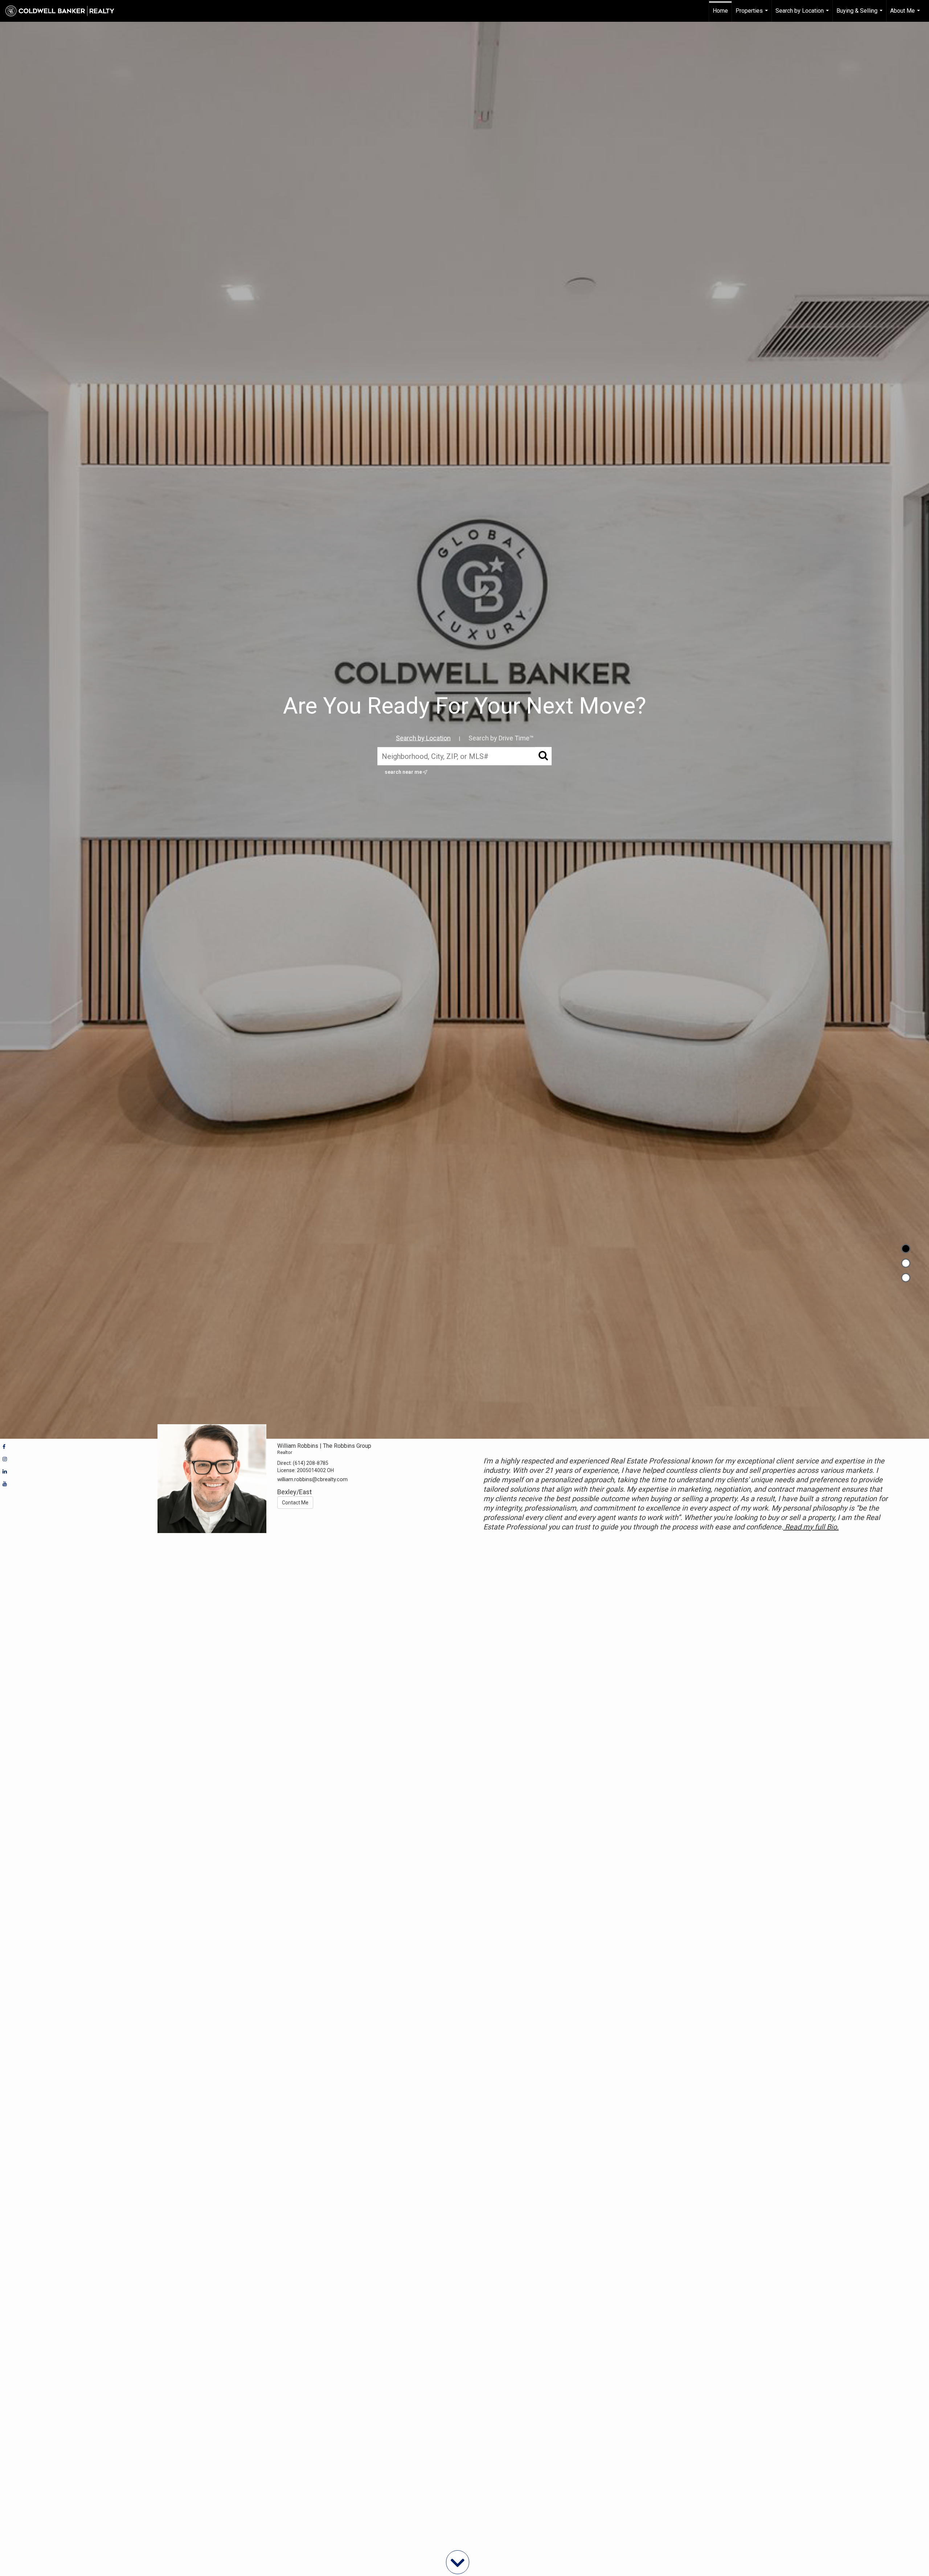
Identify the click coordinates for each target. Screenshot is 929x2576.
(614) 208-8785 (311, 1463)
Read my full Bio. (811, 1527)
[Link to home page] (64, 11)
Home (720, 11)
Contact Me (295, 1503)
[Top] (906, 1249)
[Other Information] (906, 1278)
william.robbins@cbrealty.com (312, 1479)
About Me (906, 15)
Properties (753, 15)
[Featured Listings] (906, 1263)
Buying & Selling (860, 15)
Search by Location (803, 15)
